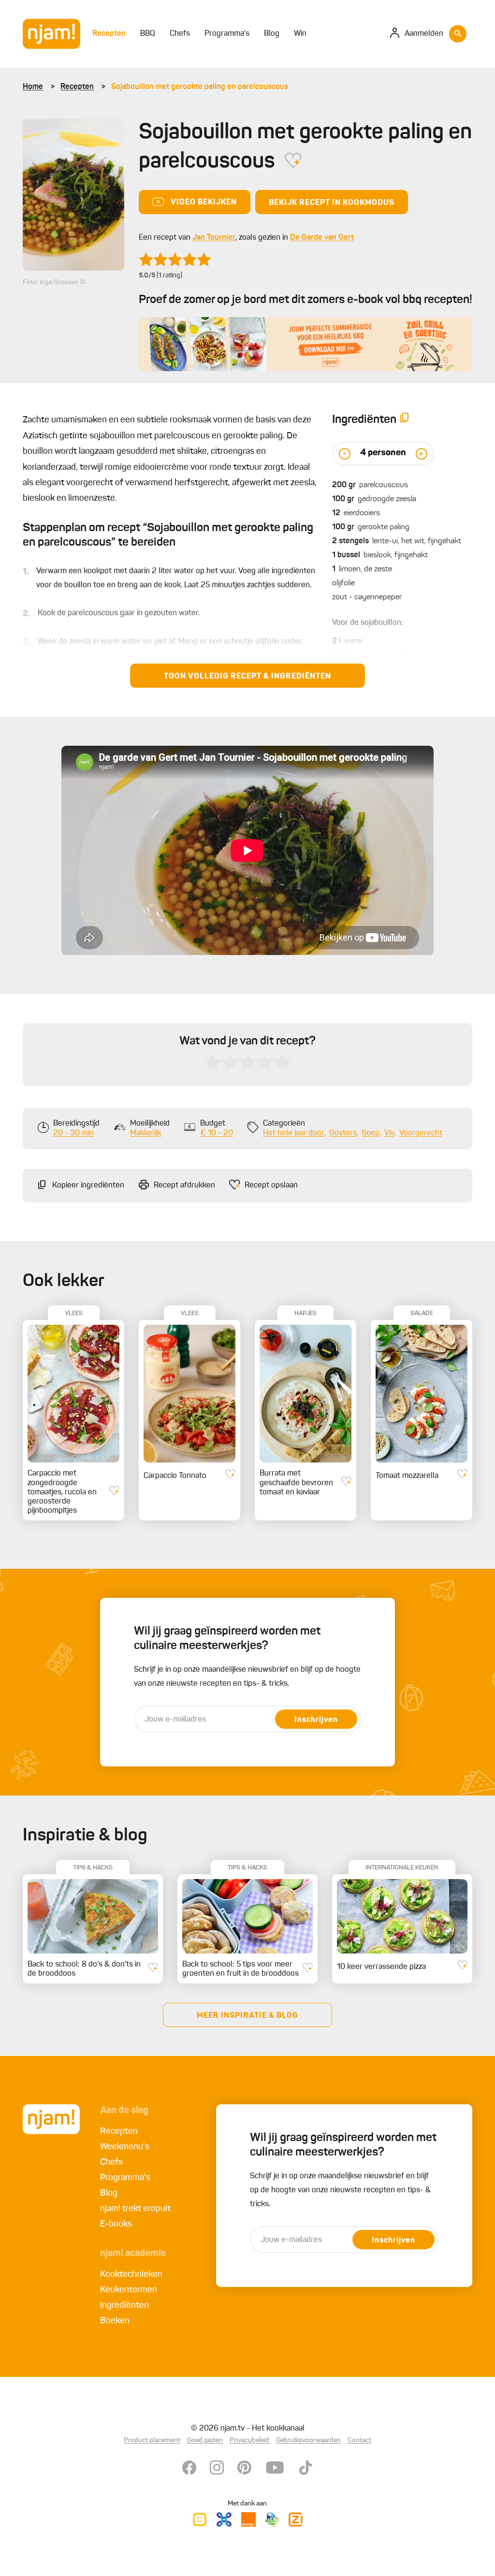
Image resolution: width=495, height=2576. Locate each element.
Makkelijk (146, 1133)
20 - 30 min (73, 1133)
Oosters (343, 1133)
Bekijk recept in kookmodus (332, 203)
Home (33, 87)
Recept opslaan (271, 1186)
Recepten (77, 87)
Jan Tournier (214, 238)
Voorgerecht (421, 1133)
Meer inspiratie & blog (247, 2016)
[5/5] (175, 260)
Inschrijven (316, 1720)
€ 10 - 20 (217, 1133)
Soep (371, 1133)
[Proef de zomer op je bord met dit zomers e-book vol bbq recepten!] (306, 344)
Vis (389, 1133)
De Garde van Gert (322, 238)
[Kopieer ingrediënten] (405, 420)
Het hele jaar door (294, 1133)
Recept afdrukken (184, 1186)
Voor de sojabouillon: (368, 623)
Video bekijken (204, 203)
